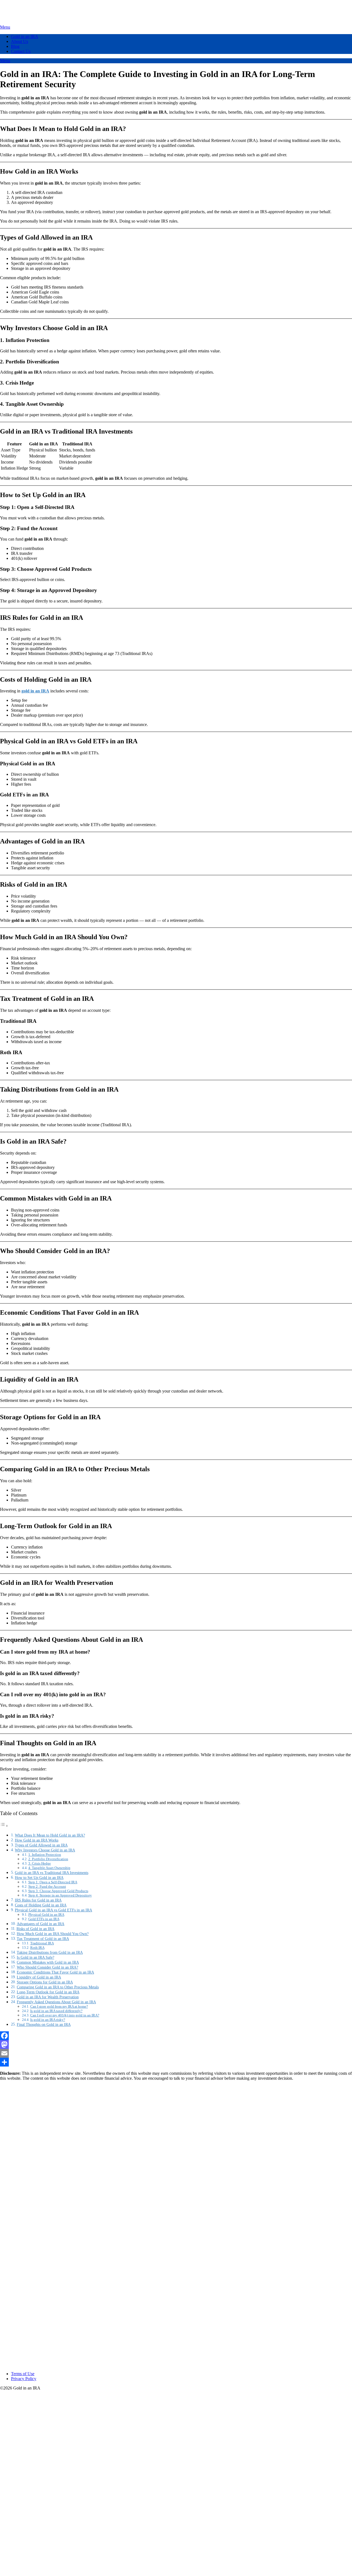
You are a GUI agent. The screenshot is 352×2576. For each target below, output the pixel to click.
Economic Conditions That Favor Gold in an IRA (55, 1972)
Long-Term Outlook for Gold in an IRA (48, 1992)
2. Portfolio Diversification (48, 1859)
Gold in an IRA (25, 36)
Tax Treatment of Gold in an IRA (43, 1939)
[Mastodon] (176, 2045)
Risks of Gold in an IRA (35, 1929)
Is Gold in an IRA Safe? (35, 1957)
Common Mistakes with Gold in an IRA (48, 1962)
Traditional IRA (42, 1943)
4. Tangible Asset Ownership (49, 1868)
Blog (15, 46)
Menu (5, 27)
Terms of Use (23, 2374)
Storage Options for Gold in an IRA (45, 1982)
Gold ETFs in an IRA (44, 1919)
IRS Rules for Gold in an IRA (38, 1900)
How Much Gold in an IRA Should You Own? (53, 1934)
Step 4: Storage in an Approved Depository (60, 1895)
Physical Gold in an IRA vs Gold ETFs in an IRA (53, 1910)
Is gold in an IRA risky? (48, 2020)
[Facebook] (176, 2036)
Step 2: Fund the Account (47, 1886)
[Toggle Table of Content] (4, 1826)
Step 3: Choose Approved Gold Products (58, 1891)
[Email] (176, 2053)
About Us (20, 41)
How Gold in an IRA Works (37, 1840)
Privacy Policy (24, 2379)
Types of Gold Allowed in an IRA (41, 1845)
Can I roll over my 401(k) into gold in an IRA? (65, 2015)
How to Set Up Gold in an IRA (39, 1878)
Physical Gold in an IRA (46, 1915)
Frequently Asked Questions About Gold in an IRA (56, 2002)
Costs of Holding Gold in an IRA (41, 1905)
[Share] (176, 2062)
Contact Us (21, 51)
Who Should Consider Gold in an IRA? (47, 1967)
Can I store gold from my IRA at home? (59, 2006)
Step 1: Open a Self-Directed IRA (53, 1882)
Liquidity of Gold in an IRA (39, 1977)
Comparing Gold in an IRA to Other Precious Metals (58, 1987)
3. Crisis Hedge (40, 1863)
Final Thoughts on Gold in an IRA (44, 2024)
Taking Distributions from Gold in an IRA (50, 1952)
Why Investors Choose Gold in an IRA (45, 1850)
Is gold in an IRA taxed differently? (56, 2011)
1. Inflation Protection (45, 1855)
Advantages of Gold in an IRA (41, 1924)
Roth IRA (37, 1948)
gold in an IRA (35, 691)
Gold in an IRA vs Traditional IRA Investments (52, 1873)
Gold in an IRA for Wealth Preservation (48, 1997)
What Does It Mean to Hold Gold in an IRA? (50, 1835)
